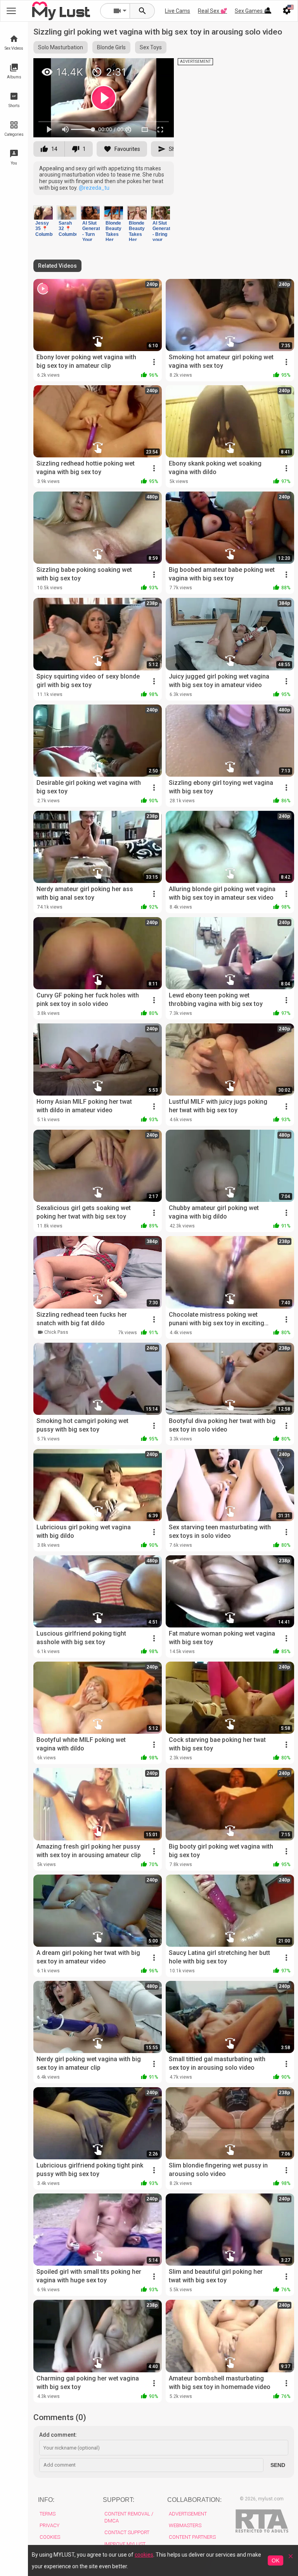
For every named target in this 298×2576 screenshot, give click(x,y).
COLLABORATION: (194, 2500)
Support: (119, 2500)
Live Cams (178, 11)
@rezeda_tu (94, 188)
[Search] (142, 11)
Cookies (50, 2537)
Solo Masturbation (61, 47)
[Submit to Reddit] (142, 68)
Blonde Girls (111, 47)
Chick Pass (56, 1332)
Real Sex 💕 (212, 11)
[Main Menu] (11, 11)
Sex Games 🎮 (253, 11)
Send (278, 2465)
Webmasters (185, 2525)
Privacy (49, 2525)
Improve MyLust (125, 2544)
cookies (144, 2555)
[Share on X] (159, 68)
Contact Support (127, 2532)
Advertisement (188, 2514)
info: (46, 2500)
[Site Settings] (287, 11)
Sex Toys (151, 47)
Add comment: (58, 2435)
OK (275, 2560)
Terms (48, 2514)
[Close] (291, 2559)
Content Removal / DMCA (129, 2517)
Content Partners (192, 2537)
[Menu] (268, 11)
